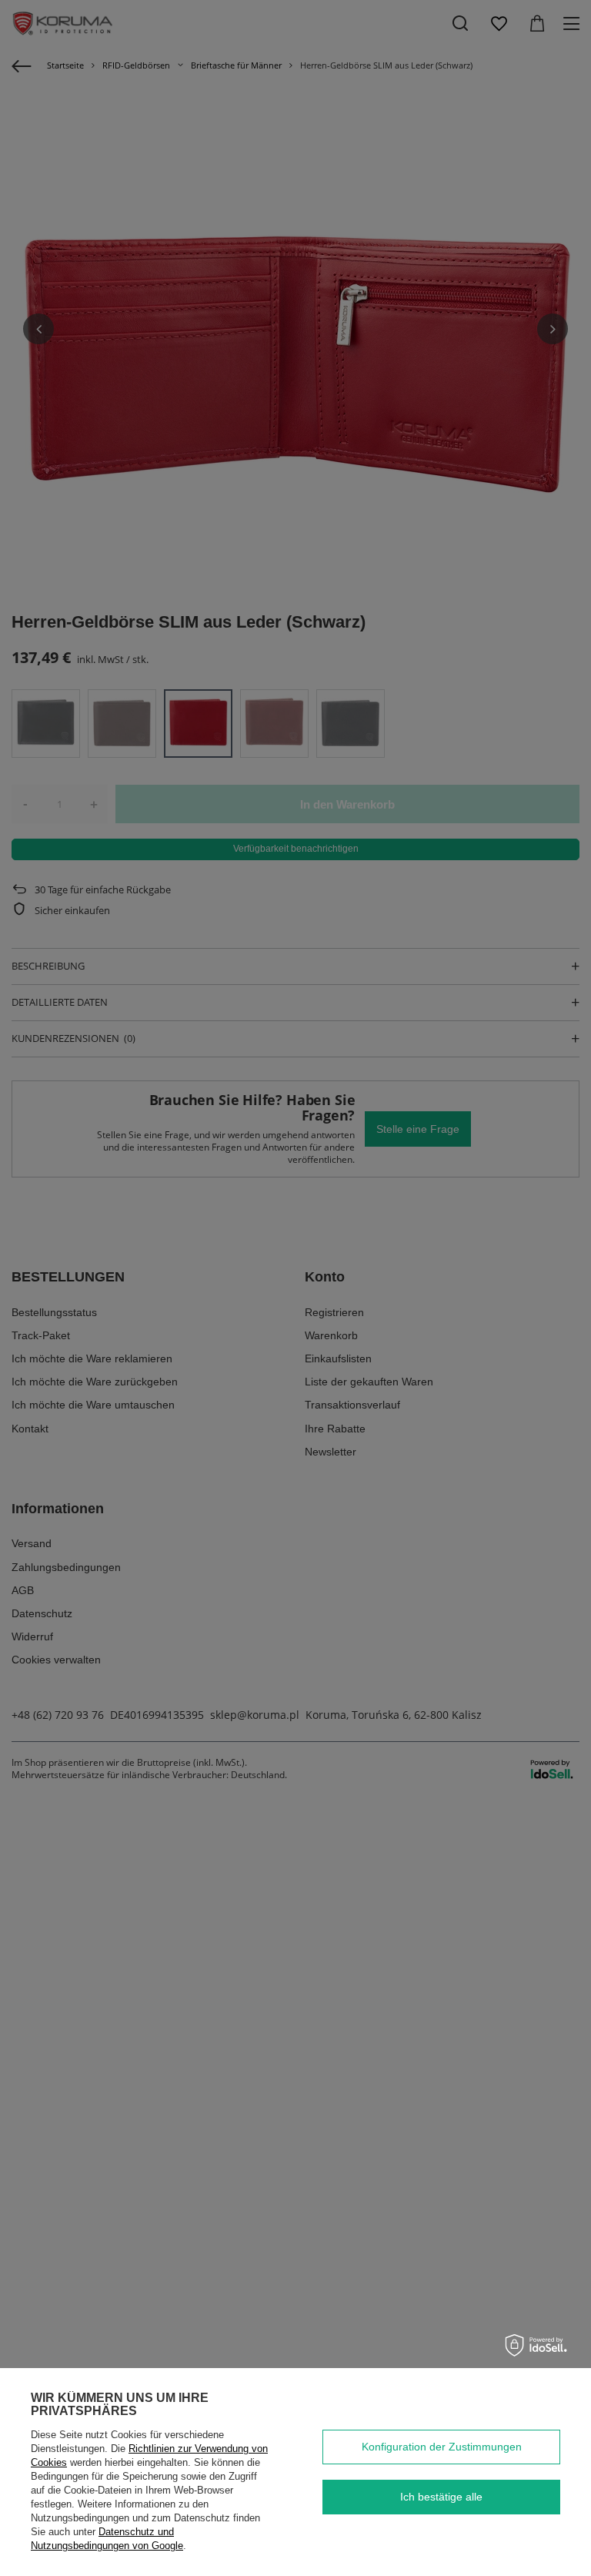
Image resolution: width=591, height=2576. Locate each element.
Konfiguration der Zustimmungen (442, 2447)
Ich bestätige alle (441, 2497)
